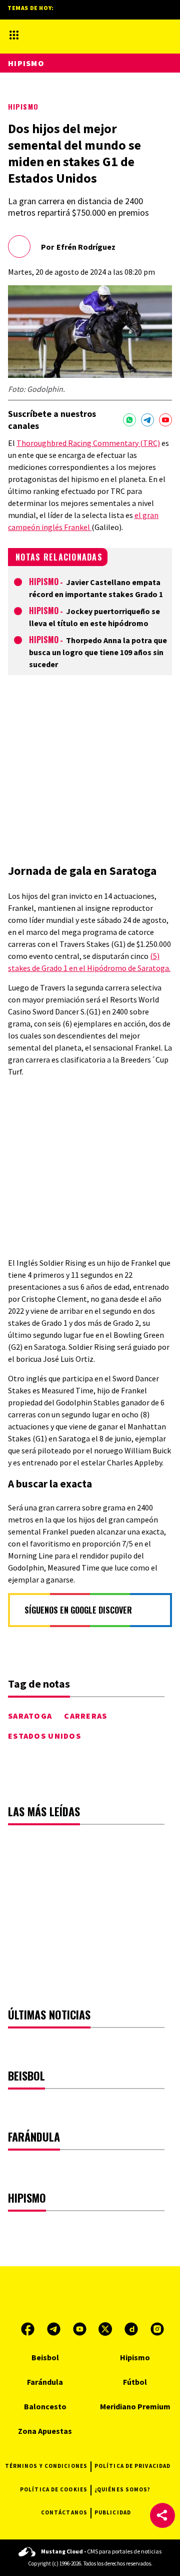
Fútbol (135, 2382)
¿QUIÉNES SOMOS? (123, 2489)
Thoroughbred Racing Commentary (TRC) (88, 443)
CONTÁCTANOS (64, 2512)
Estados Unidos (44, 1736)
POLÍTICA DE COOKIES (54, 2489)
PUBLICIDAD (113, 2512)
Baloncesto (45, 2406)
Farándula (45, 2382)
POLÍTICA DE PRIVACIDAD (132, 2466)
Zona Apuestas (45, 2431)
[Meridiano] (72, 35)
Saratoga (30, 1716)
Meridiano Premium (135, 2406)
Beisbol (45, 2357)
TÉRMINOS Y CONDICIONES (46, 2466)
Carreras (85, 1716)
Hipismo (23, 106)
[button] (162, 2515)
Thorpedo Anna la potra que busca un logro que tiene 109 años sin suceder (98, 652)
